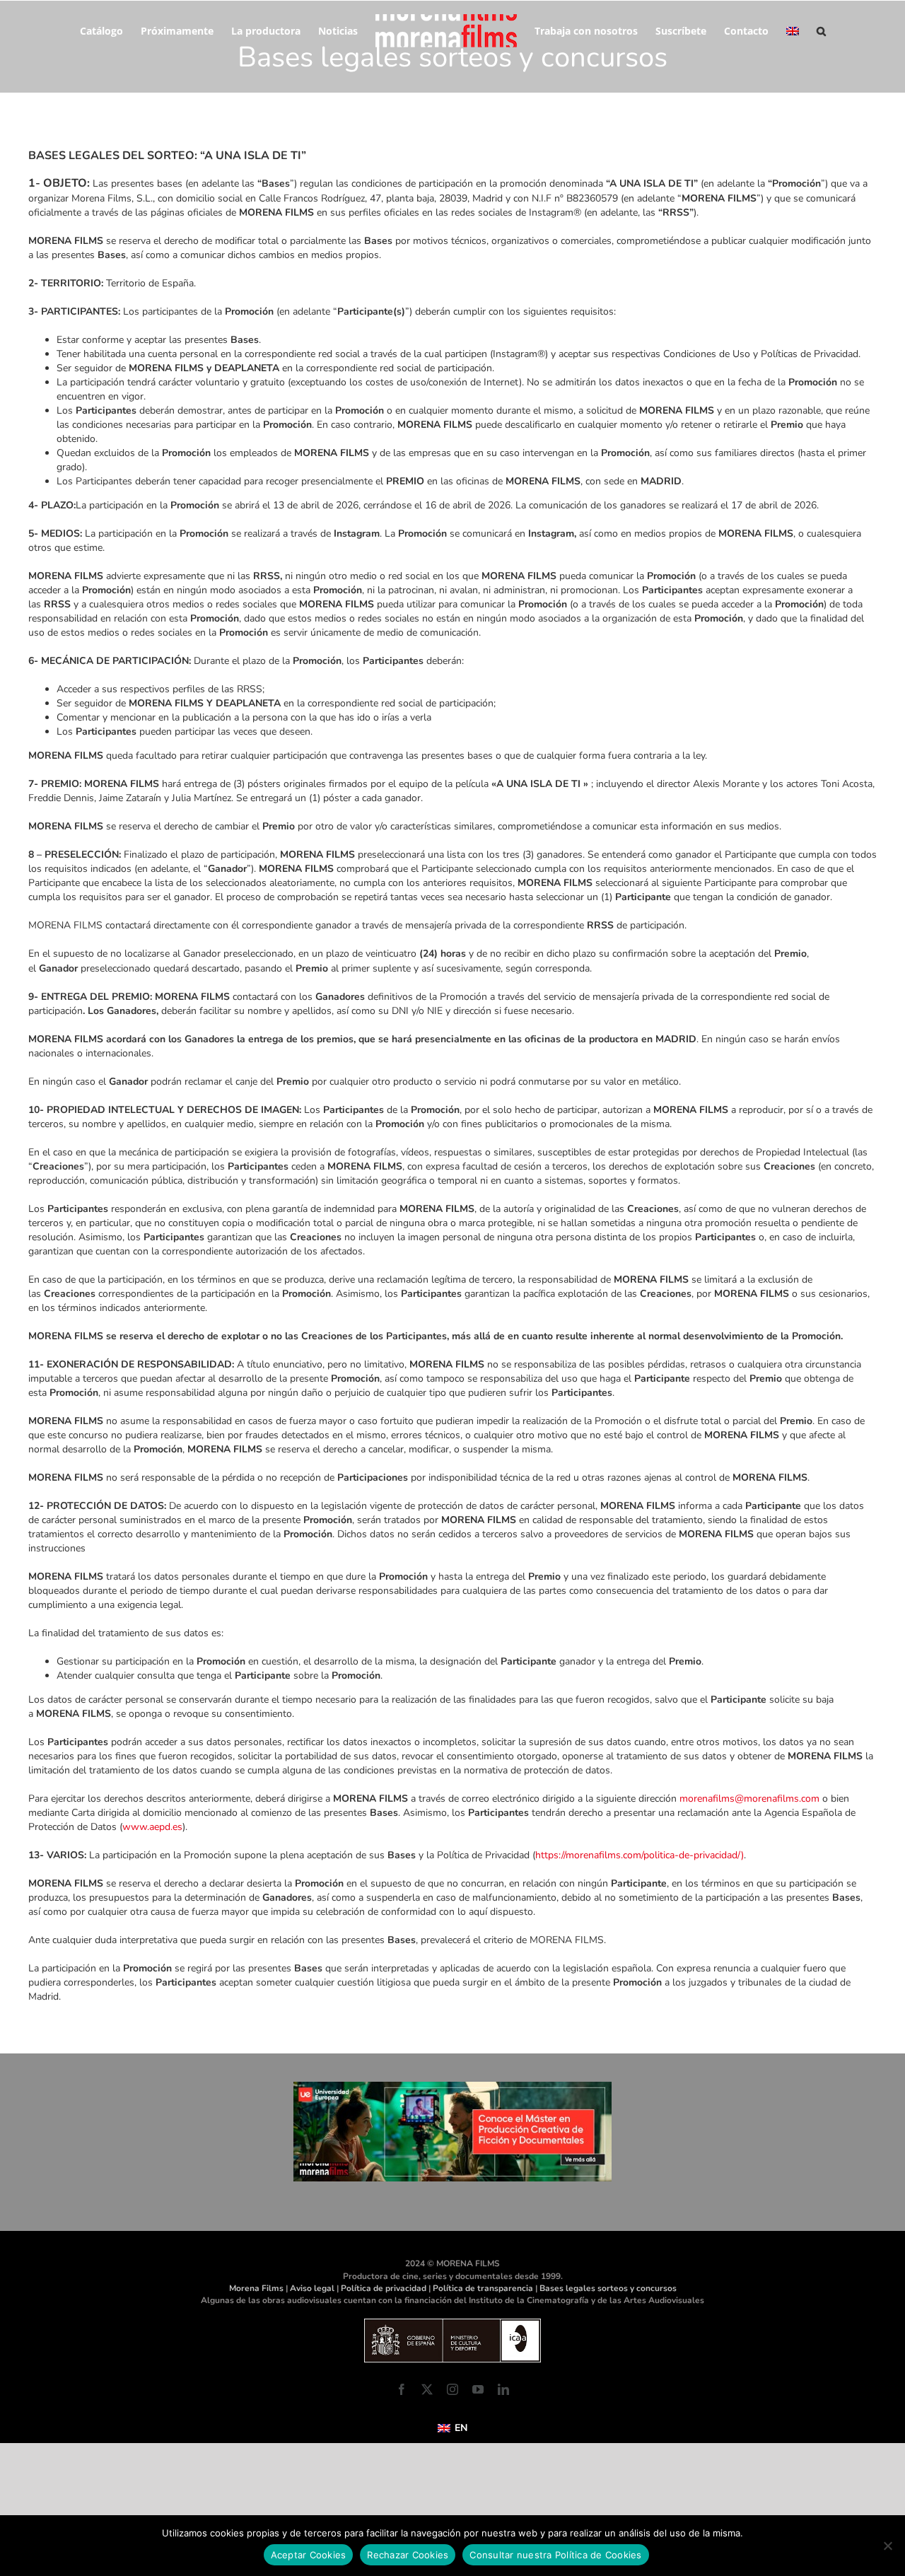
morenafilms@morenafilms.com (749, 1799)
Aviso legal (312, 2288)
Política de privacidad (384, 2288)
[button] (812, 30)
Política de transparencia (483, 2288)
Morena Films (256, 2288)
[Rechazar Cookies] (887, 2546)
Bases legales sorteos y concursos (608, 2288)
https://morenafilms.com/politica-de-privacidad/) (640, 1855)
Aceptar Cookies (309, 2555)
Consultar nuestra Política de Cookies (555, 2555)
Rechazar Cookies (408, 2555)
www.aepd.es (152, 1827)
